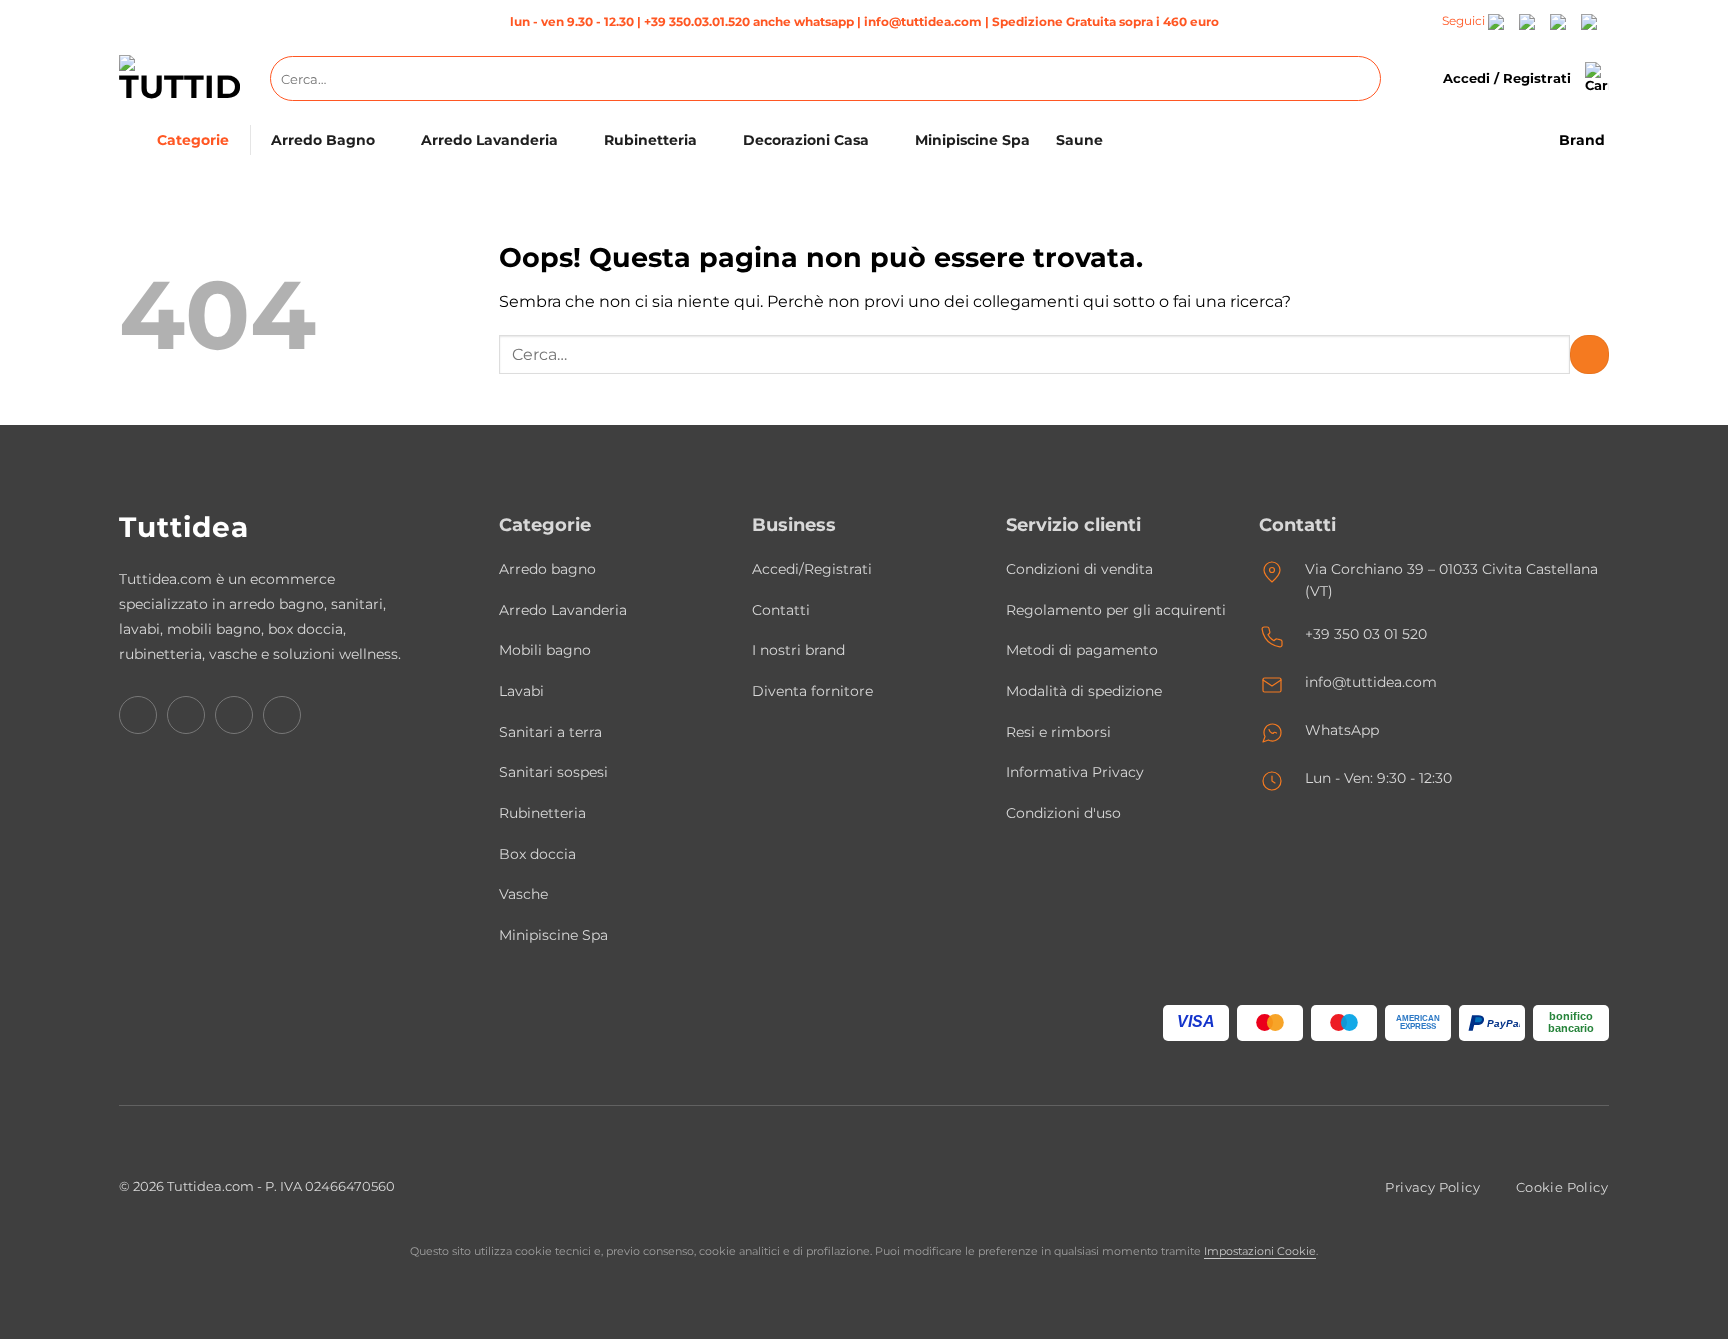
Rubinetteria (650, 140)
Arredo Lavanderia (489, 140)
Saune (1079, 140)
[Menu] (132, 140)
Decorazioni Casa (806, 140)
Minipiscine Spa (972, 140)
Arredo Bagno (323, 140)
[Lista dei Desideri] (1417, 78)
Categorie (193, 140)
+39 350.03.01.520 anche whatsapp (749, 21)
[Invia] (1361, 79)
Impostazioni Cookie (1260, 1251)
